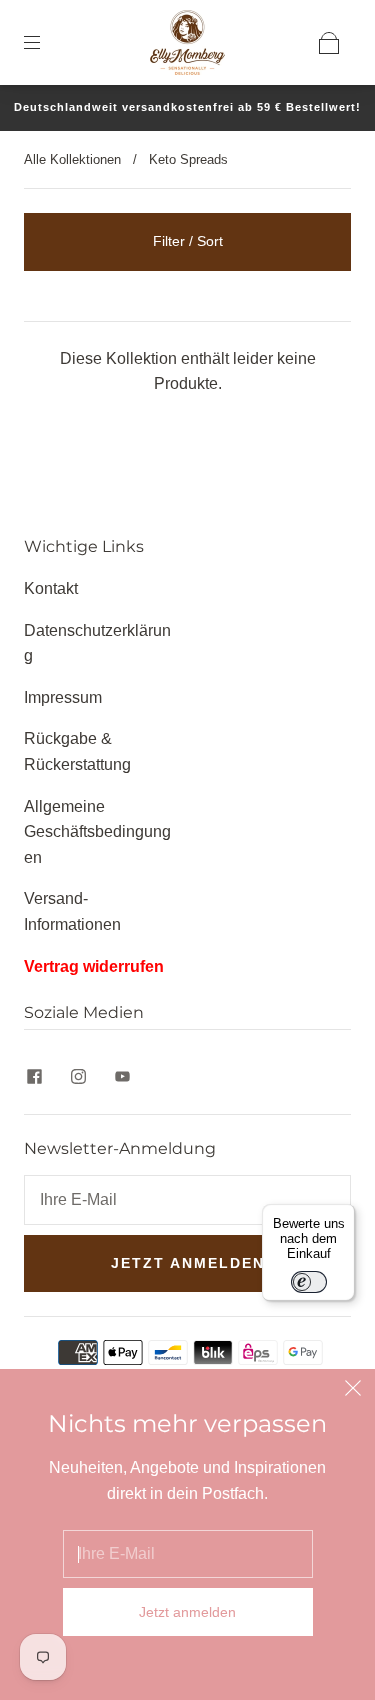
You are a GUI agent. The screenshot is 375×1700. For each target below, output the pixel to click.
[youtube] (122, 1076)
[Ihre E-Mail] (187, 1200)
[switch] (309, 1282)
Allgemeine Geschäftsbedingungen (97, 832)
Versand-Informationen (72, 911)
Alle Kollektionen (72, 159)
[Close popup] (353, 1391)
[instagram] (78, 1076)
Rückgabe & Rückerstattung (77, 751)
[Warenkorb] (329, 43)
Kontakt (51, 588)
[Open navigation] (46, 43)
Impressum (63, 697)
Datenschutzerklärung (97, 643)
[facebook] (34, 1076)
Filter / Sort (188, 241)
